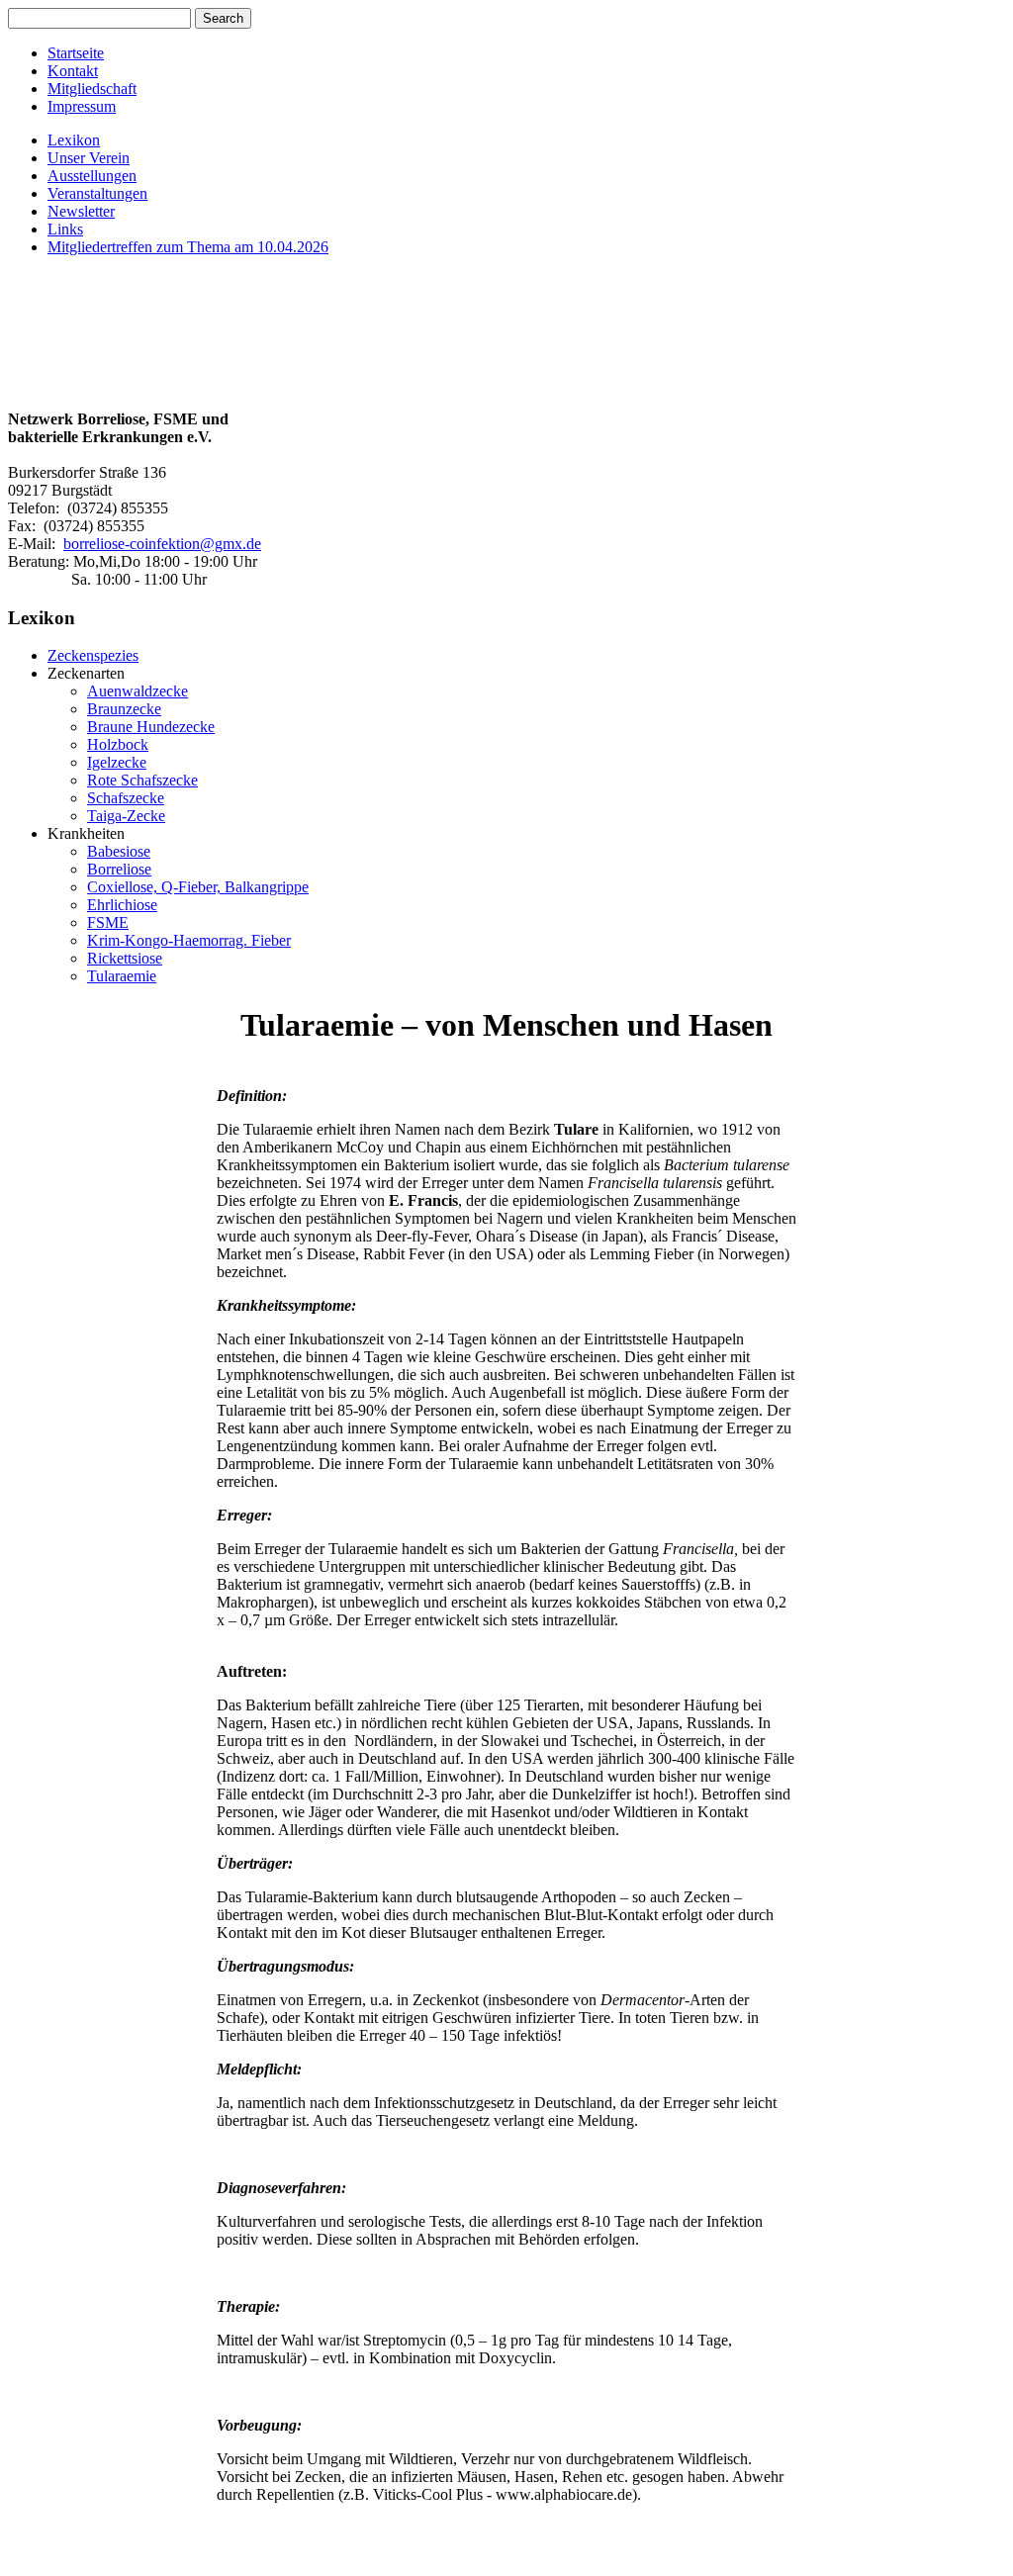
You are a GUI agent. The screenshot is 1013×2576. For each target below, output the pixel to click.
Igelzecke (117, 762)
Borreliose (119, 869)
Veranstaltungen (97, 193)
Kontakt (73, 71)
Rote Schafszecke (142, 780)
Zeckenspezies (93, 655)
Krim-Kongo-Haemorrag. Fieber (189, 940)
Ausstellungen (92, 176)
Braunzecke (124, 709)
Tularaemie (122, 976)
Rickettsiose (125, 958)
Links (65, 229)
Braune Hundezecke (151, 727)
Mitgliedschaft (92, 89)
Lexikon (74, 140)
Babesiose (119, 851)
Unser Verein (89, 158)
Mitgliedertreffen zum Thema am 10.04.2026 (188, 247)
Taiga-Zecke (126, 816)
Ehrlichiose (122, 905)
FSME (108, 922)
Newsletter (81, 211)
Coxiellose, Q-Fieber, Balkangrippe (198, 887)
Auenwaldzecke (138, 691)
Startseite (76, 53)
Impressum (82, 106)
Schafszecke (126, 798)
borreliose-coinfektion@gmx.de (162, 544)
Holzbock (118, 744)
